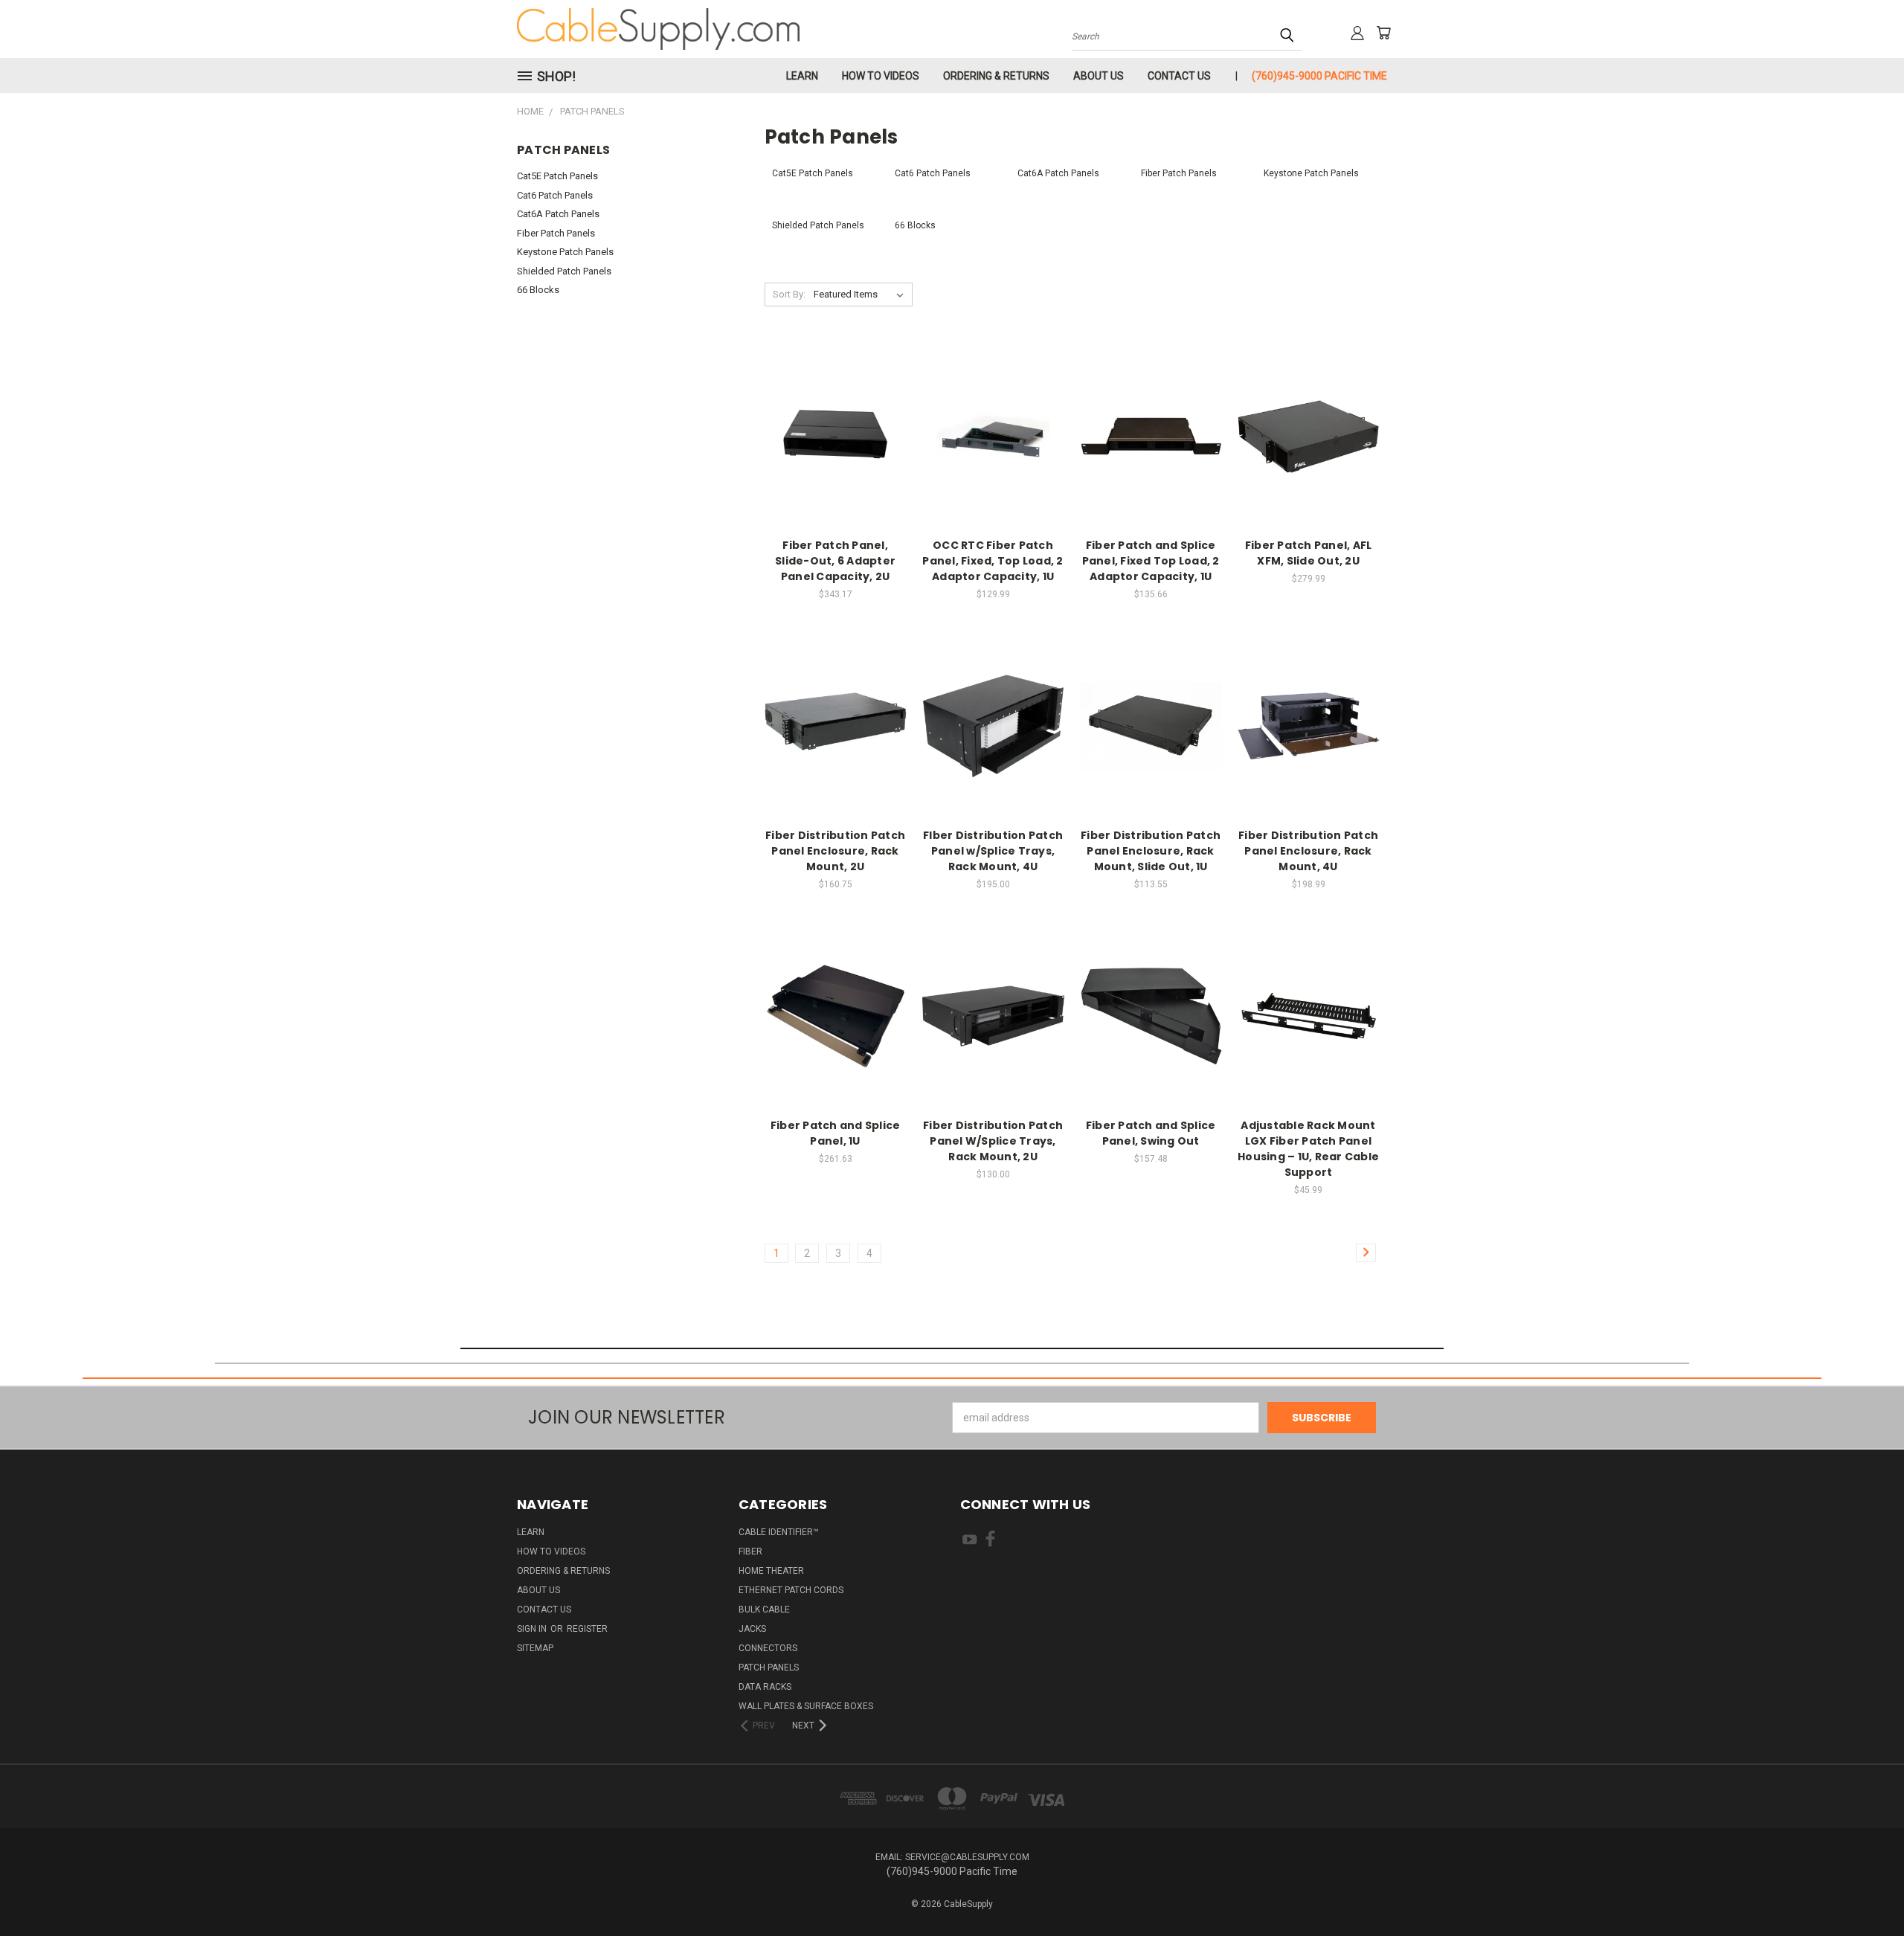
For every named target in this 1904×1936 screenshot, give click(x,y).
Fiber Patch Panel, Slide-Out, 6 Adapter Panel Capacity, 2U (835, 561)
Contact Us (1179, 76)
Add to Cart (836, 434)
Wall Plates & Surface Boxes (806, 1706)
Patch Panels (769, 1668)
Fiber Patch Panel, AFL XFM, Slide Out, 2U (1309, 553)
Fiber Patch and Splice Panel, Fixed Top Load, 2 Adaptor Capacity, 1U (1151, 561)
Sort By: (789, 294)
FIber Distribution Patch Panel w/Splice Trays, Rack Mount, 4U (993, 851)
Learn (802, 76)
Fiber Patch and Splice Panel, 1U (836, 1133)
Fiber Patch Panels (556, 233)
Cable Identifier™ (779, 1532)
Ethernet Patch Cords (791, 1590)
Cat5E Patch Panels (557, 176)
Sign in (533, 1629)
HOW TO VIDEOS (881, 76)
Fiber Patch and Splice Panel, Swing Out (1151, 1133)
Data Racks (765, 1687)
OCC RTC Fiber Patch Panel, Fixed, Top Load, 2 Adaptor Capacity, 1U (993, 561)
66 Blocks (538, 290)
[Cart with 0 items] (1383, 33)
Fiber (750, 1551)
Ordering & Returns (996, 76)
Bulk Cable (764, 1609)
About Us (1099, 76)
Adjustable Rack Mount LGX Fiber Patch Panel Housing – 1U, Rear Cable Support (1308, 1149)
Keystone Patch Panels (565, 252)
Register (587, 1629)
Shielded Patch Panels (564, 271)
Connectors (768, 1648)
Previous (1865, 1890)
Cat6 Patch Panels (555, 195)
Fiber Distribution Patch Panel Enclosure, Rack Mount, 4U (1308, 851)
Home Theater (771, 1571)
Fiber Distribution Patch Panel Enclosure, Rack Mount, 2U (835, 851)
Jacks (752, 1629)
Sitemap (535, 1648)
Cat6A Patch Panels (558, 214)
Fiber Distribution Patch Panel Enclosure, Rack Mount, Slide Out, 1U (1151, 851)
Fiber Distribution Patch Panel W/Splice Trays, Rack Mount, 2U (993, 1141)
